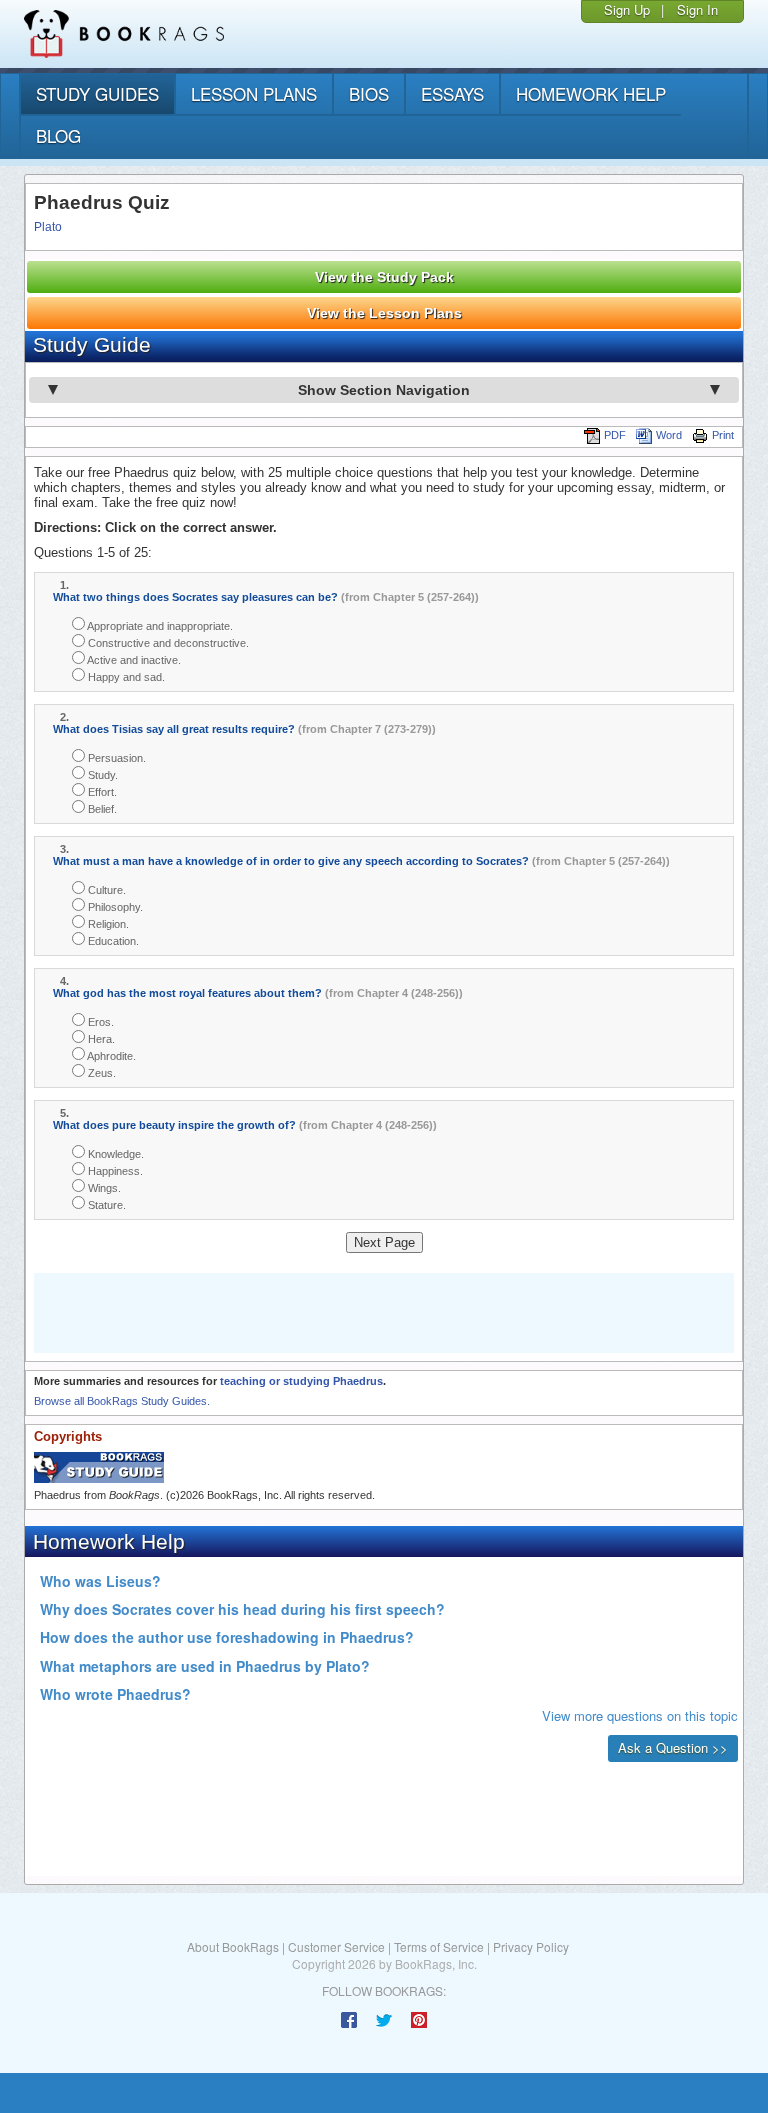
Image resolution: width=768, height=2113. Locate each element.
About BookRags (233, 1946)
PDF (615, 435)
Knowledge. (114, 1154)
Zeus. (100, 1073)
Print (723, 435)
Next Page (384, 1242)
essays (452, 93)
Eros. (99, 1022)
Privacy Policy (531, 1946)
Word (669, 435)
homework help (591, 93)
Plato (48, 227)
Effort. (101, 792)
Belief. (101, 809)
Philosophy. (114, 907)
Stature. (105, 1205)
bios (369, 93)
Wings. (103, 1188)
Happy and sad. (125, 677)
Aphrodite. (110, 1056)
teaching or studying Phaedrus (301, 1381)
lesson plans (254, 93)
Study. (101, 775)
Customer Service (336, 1946)
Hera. (100, 1039)
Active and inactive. (133, 660)
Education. (112, 941)
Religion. (107, 924)
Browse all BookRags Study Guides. (122, 1401)
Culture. (105, 890)
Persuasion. (115, 758)
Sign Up (627, 9)
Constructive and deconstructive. (167, 643)
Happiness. (114, 1171)
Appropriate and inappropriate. (159, 626)
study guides (97, 93)
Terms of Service (439, 1946)
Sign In (697, 9)
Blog (58, 135)
